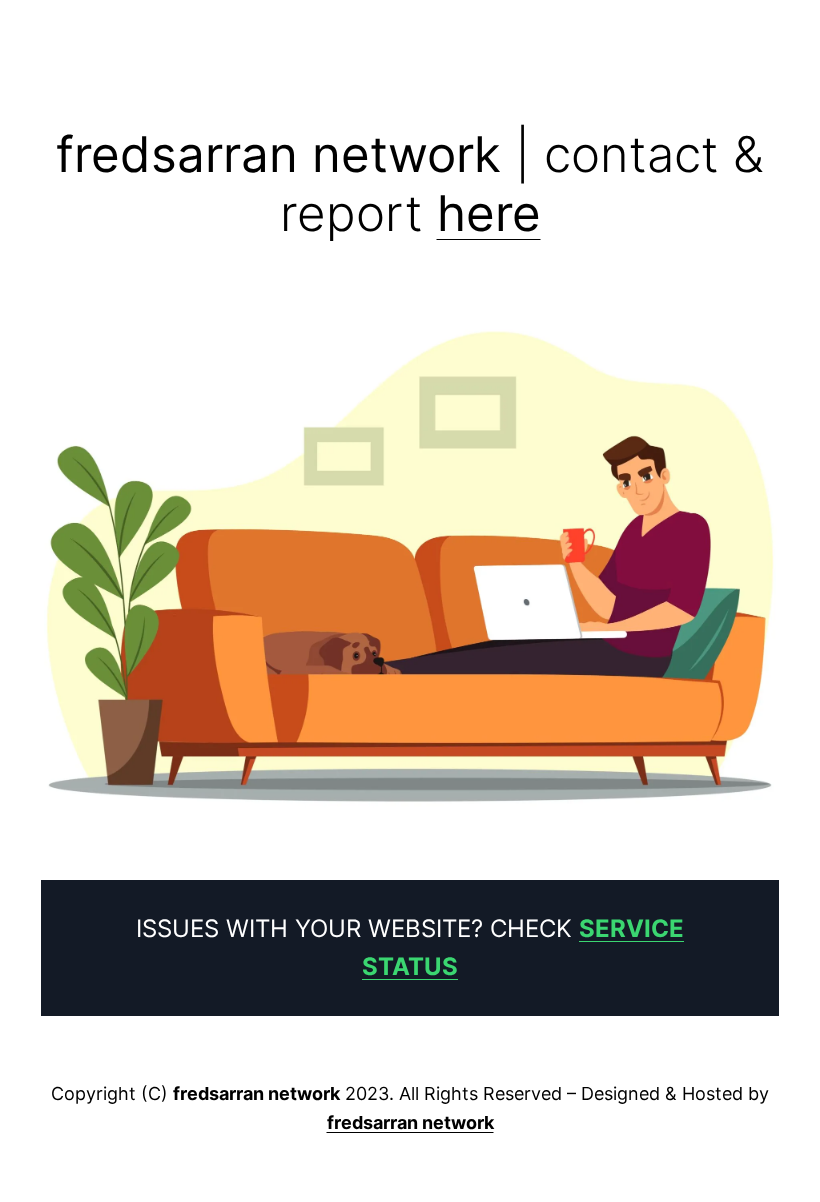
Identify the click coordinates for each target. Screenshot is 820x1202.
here (489, 213)
